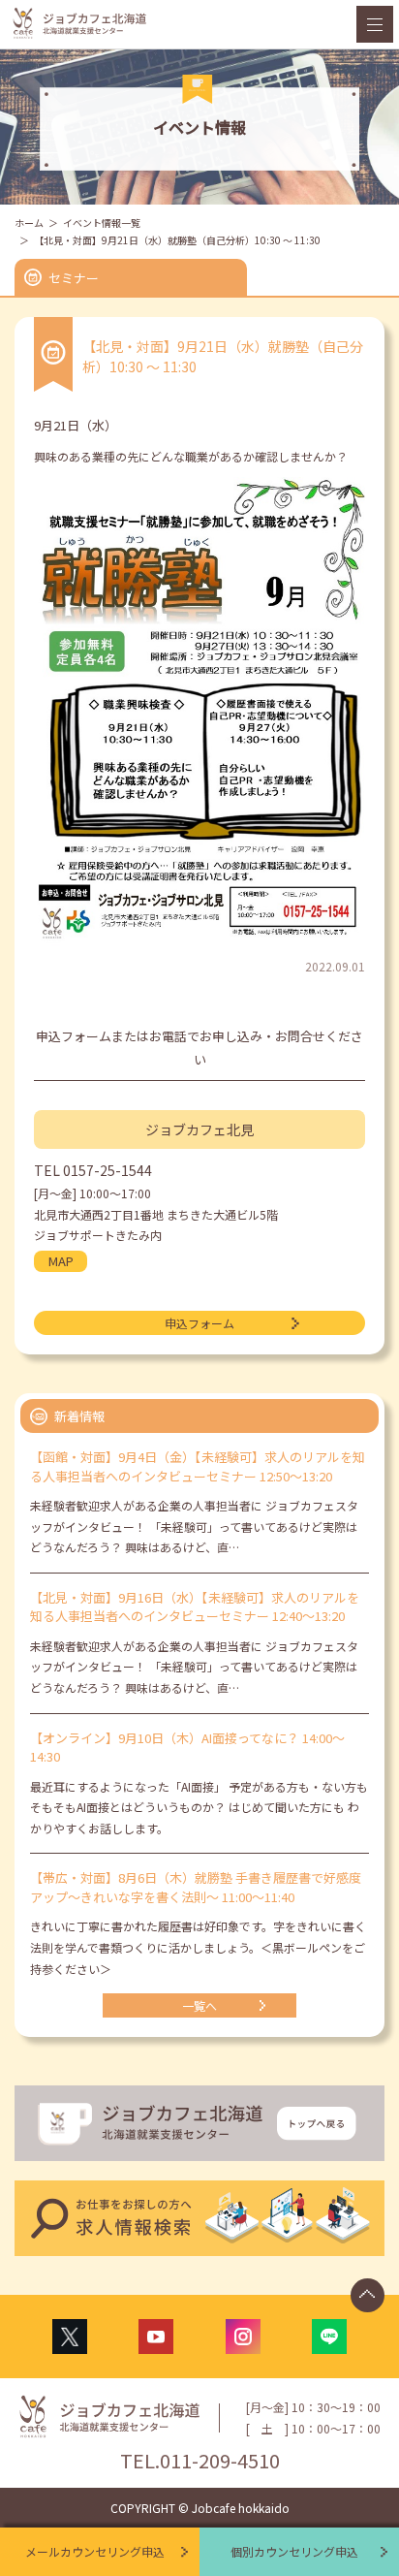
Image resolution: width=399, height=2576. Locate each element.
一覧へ (199, 2005)
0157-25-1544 (107, 1170)
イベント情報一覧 (102, 223)
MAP (61, 1261)
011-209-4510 (220, 2460)
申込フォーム (199, 1323)
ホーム (29, 223)
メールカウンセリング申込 (95, 2551)
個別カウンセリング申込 (294, 2551)
